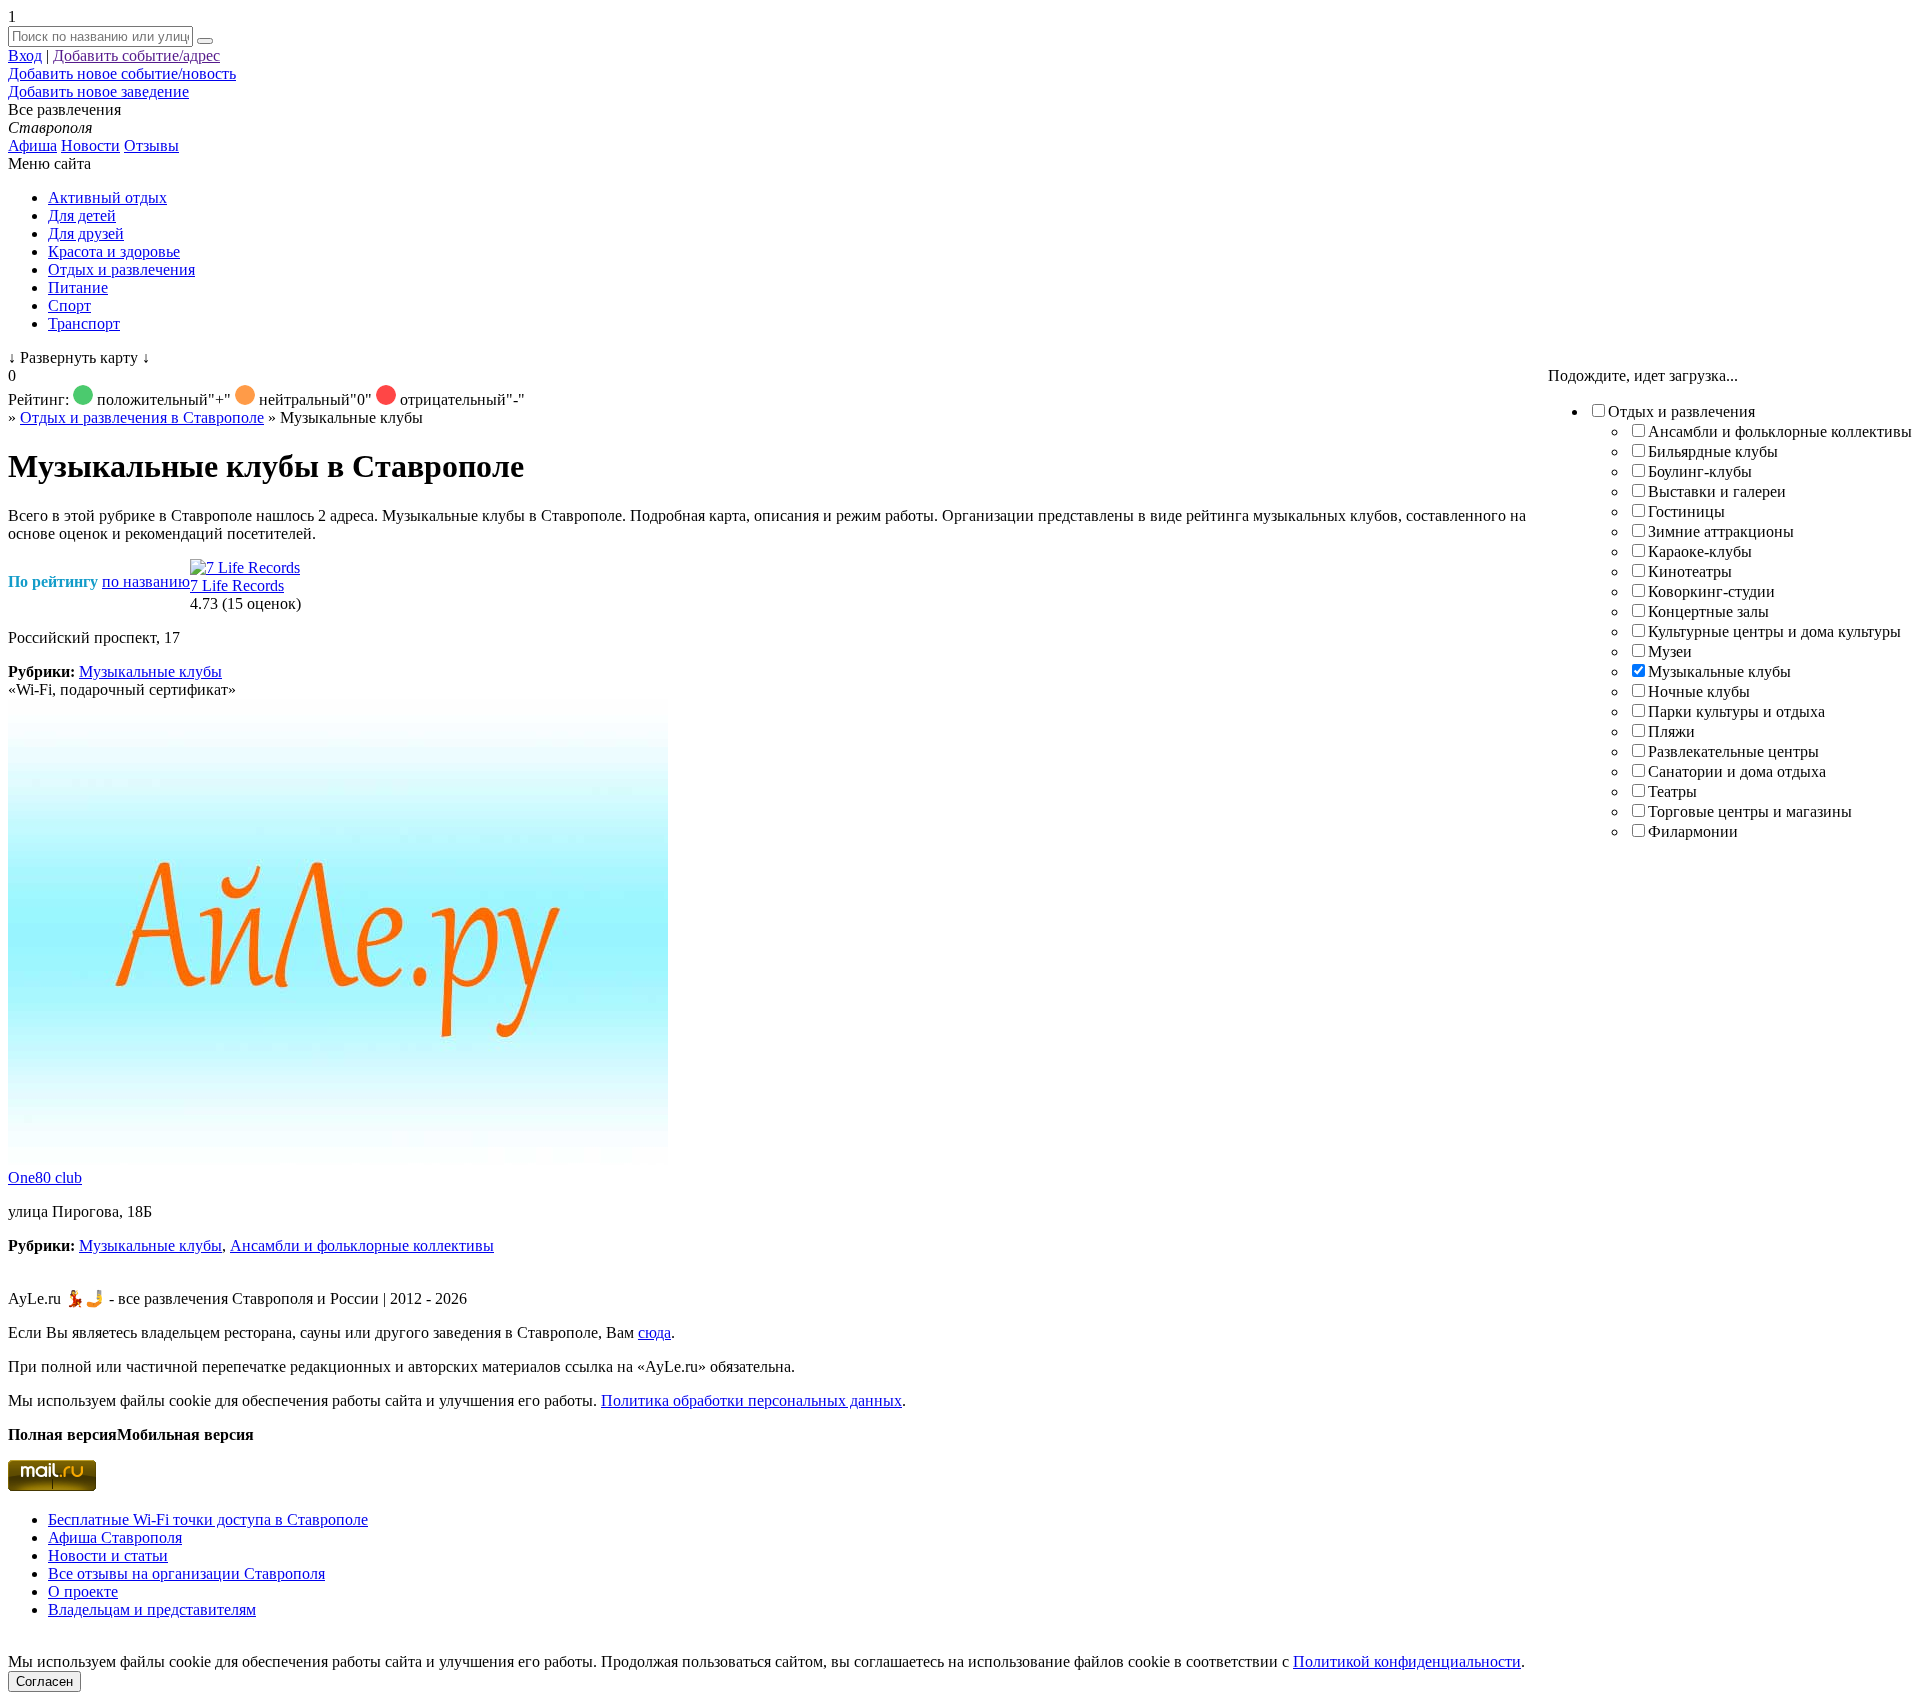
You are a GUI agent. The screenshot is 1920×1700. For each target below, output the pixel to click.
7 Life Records (237, 585)
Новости (90, 145)
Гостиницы (1686, 511)
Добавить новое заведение (98, 91)
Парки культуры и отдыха (1736, 711)
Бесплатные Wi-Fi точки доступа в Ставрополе (208, 1519)
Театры (1672, 791)
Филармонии (1693, 831)
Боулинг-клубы (1700, 471)
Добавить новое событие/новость (122, 73)
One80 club (45, 1177)
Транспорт (84, 323)
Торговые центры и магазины (1750, 811)
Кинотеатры (1690, 571)
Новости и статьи (108, 1555)
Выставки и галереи (1717, 491)
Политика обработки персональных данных (751, 1400)
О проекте (83, 1591)
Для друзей (86, 233)
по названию (146, 581)
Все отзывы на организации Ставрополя (186, 1573)
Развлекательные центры (1733, 751)
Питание (78, 287)
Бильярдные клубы (1713, 451)
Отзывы (151, 145)
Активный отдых (107, 197)
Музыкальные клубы (1719, 671)
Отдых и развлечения (121, 269)
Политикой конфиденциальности (1407, 1661)
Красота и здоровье (114, 251)
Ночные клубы (1699, 691)
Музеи (1670, 651)
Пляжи (1671, 731)
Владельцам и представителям (152, 1609)
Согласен (44, 1681)
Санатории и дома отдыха (1737, 771)
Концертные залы (1708, 611)
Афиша (32, 145)
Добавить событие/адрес (136, 55)
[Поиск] (205, 41)
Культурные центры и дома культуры (1774, 631)
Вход (25, 55)
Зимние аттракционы (1721, 531)
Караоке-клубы (1700, 551)
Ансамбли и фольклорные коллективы (1780, 431)
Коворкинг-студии (1711, 591)
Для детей (82, 215)
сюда (654, 1332)
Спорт (69, 305)
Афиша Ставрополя (115, 1537)
